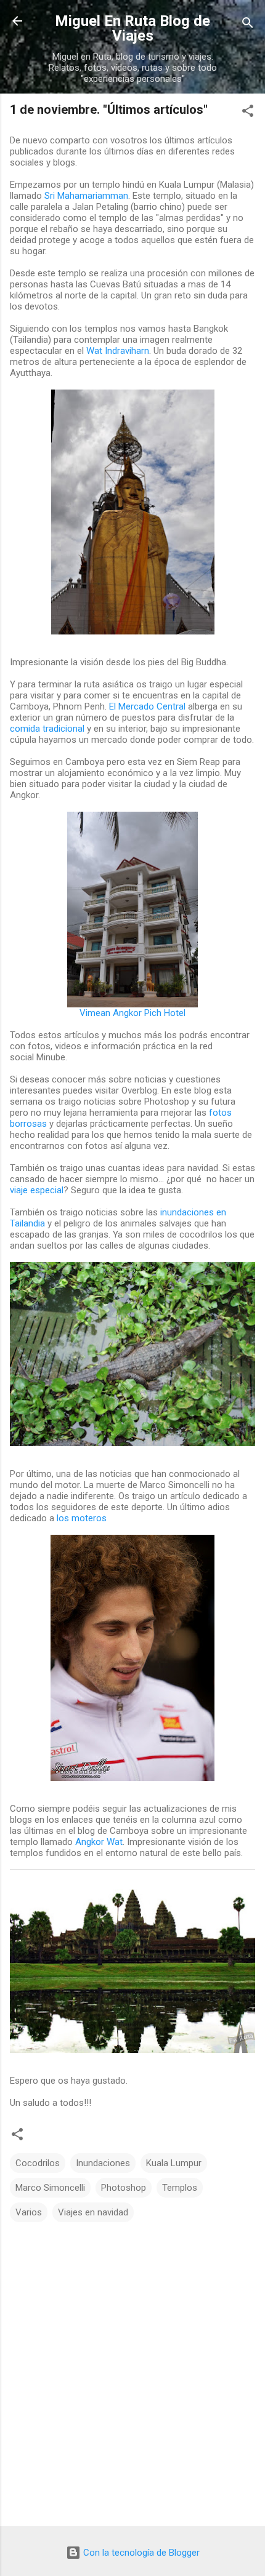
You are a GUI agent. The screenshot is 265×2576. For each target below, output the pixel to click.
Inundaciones (103, 2163)
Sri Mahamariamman (86, 196)
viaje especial (37, 1190)
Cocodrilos (38, 2163)
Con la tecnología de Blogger (140, 2553)
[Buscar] (248, 25)
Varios (29, 2212)
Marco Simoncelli (50, 2188)
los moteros (82, 1518)
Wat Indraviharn (118, 351)
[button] (248, 113)
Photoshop (124, 2188)
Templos (180, 2188)
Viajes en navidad (93, 2212)
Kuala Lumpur (174, 2163)
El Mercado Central (147, 706)
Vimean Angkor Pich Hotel (132, 1013)
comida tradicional (47, 729)
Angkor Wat (99, 1842)
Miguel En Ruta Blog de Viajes (132, 28)
